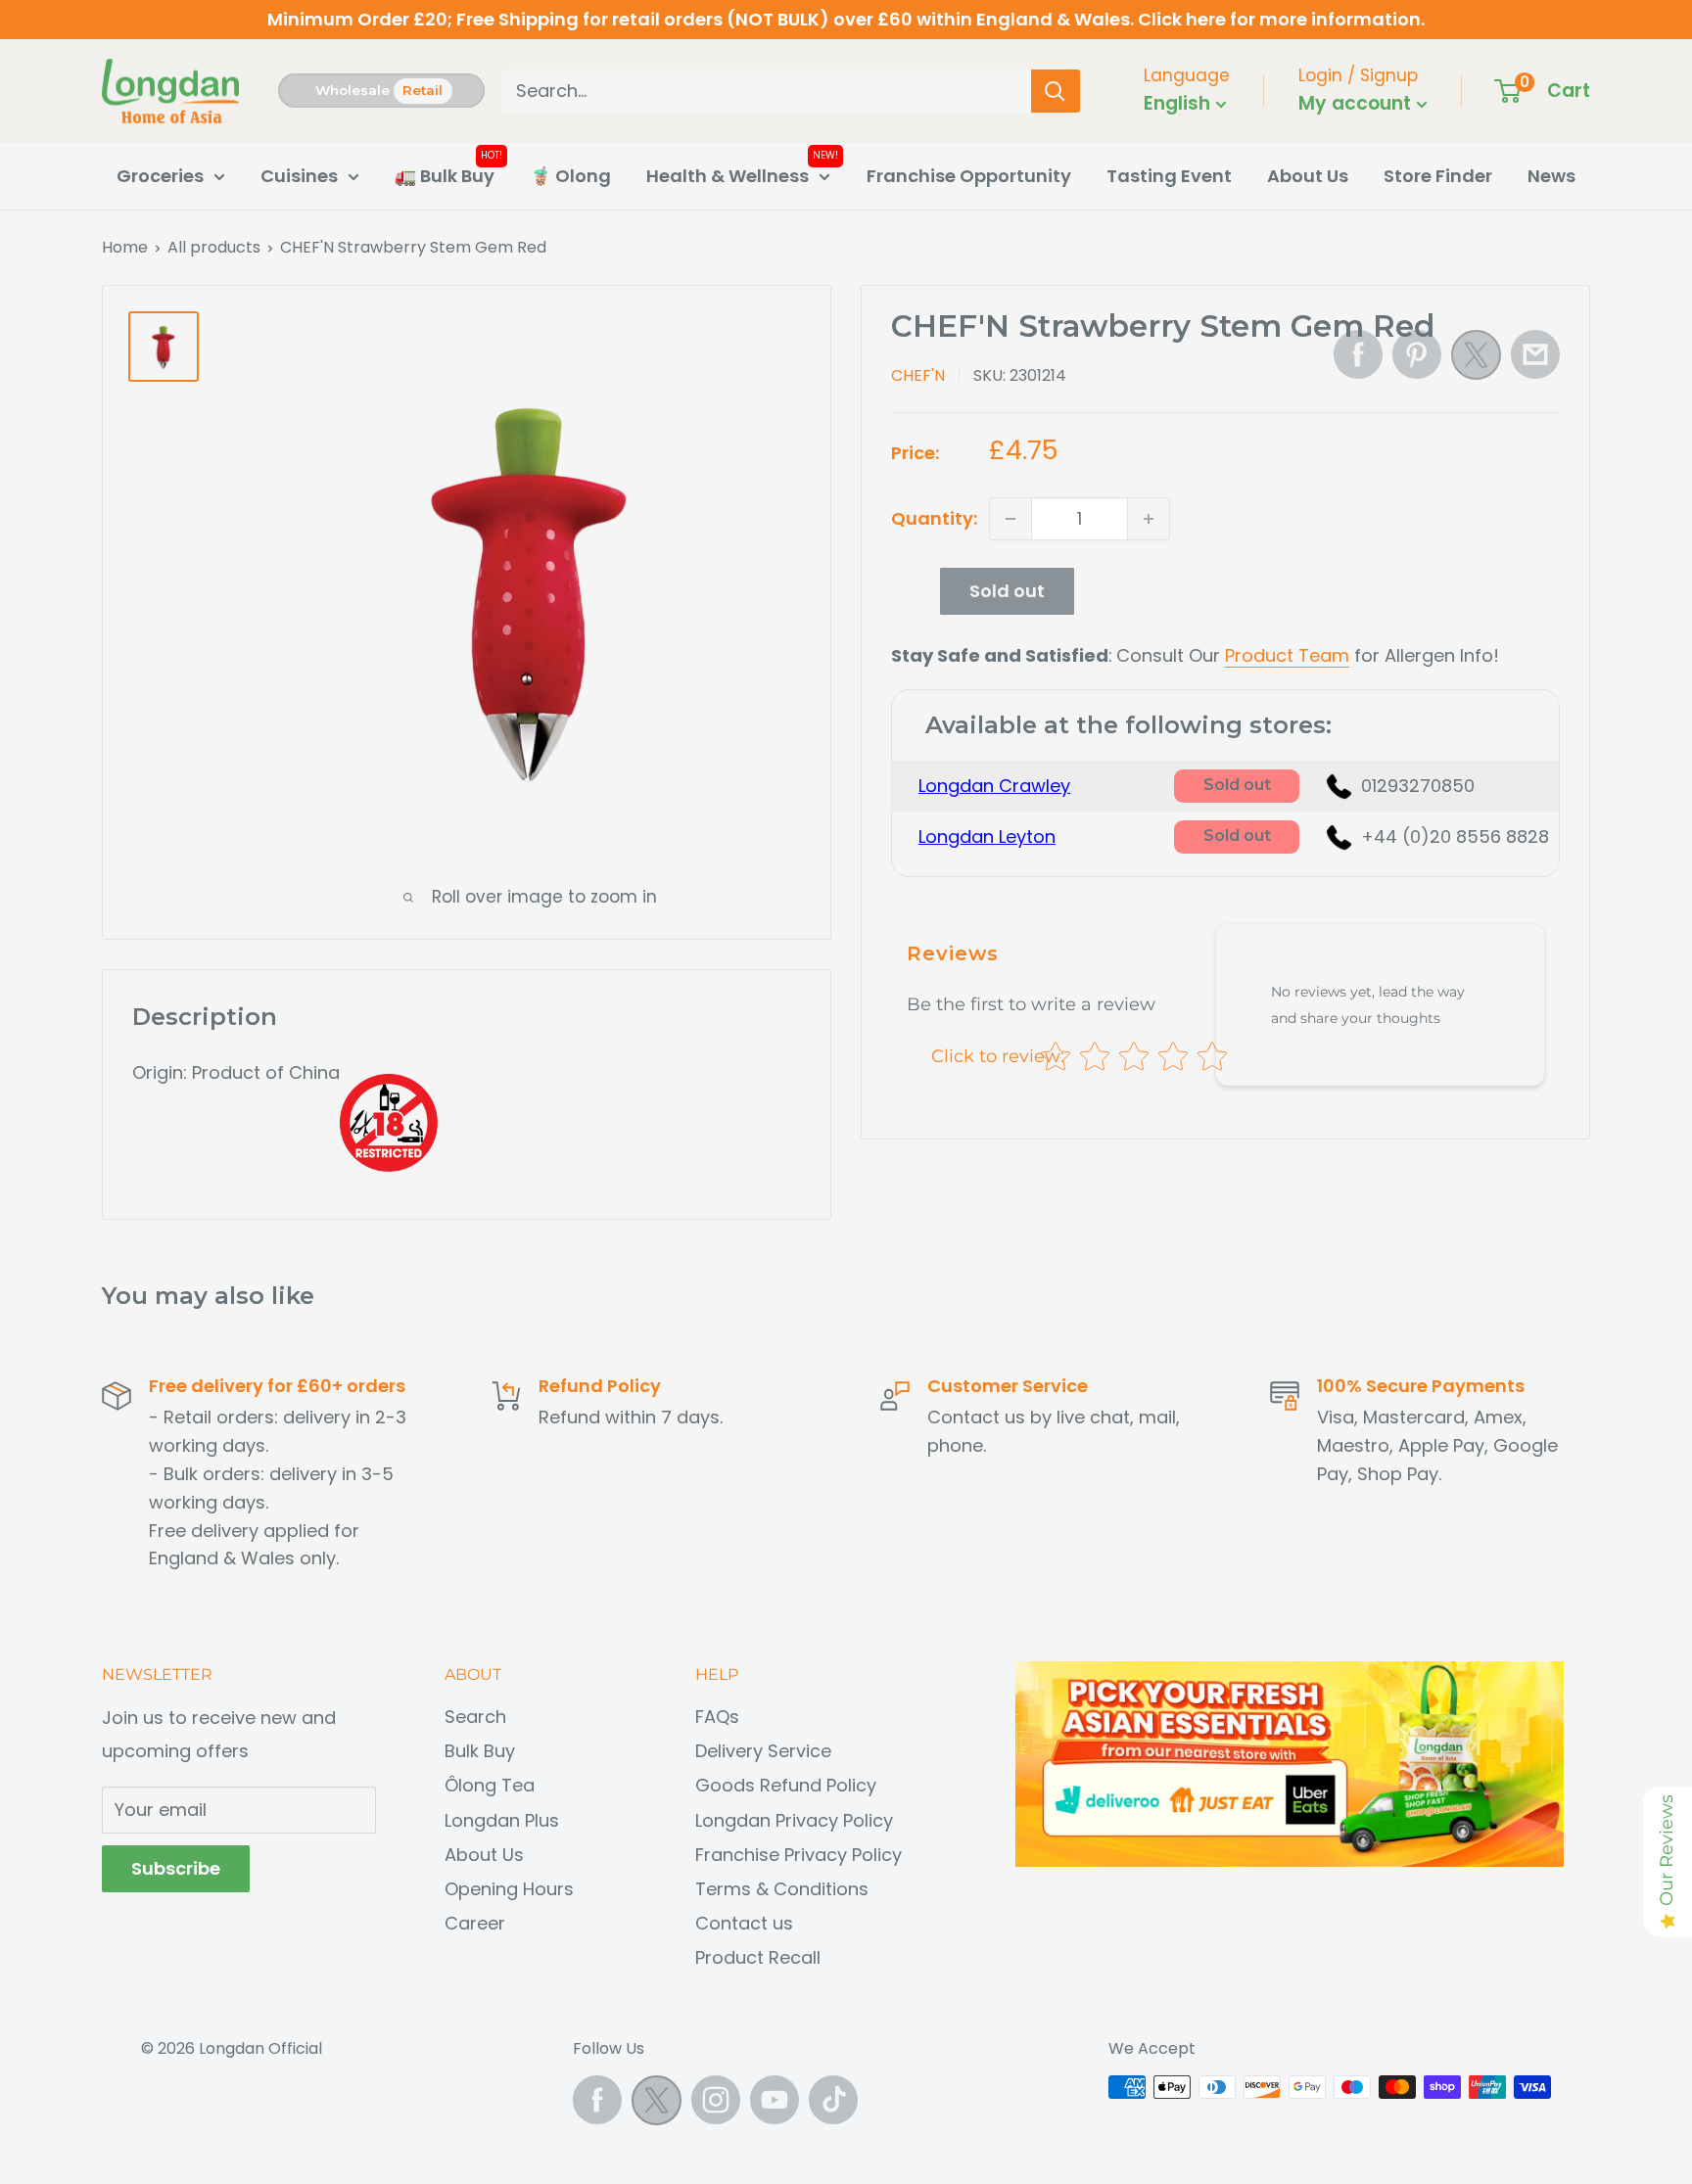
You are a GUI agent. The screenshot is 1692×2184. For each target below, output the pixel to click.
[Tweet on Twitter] (1476, 360)
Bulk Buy (480, 1751)
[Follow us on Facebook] (597, 2100)
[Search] (1056, 91)
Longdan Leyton (987, 836)
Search (475, 1717)
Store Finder (1438, 176)
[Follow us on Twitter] (657, 2105)
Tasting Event (1169, 176)
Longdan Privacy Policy (794, 1820)
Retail (423, 90)
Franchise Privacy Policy (799, 1855)
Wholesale (352, 90)
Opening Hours (509, 1889)
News (1551, 176)
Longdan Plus (502, 1820)
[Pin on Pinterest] (1417, 354)
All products (214, 247)
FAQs (717, 1717)
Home (125, 247)
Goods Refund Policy (786, 1785)
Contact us (744, 1923)
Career (475, 1923)
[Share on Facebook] (1358, 354)
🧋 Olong (570, 176)
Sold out (1007, 591)
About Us (1308, 176)
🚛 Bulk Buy (445, 176)
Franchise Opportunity (969, 176)
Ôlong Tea (490, 1785)
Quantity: (934, 518)
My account (1357, 103)
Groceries (160, 176)
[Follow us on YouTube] (775, 2100)
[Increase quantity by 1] (1149, 519)
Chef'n (918, 375)
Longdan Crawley (994, 786)
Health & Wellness (728, 176)
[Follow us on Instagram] (716, 2100)
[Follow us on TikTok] (833, 2100)
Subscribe (176, 1868)
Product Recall (758, 1957)
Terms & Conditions (782, 1889)
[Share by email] (1535, 354)
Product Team (1287, 655)
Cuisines (299, 176)
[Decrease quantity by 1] (1010, 519)
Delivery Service (763, 1751)
